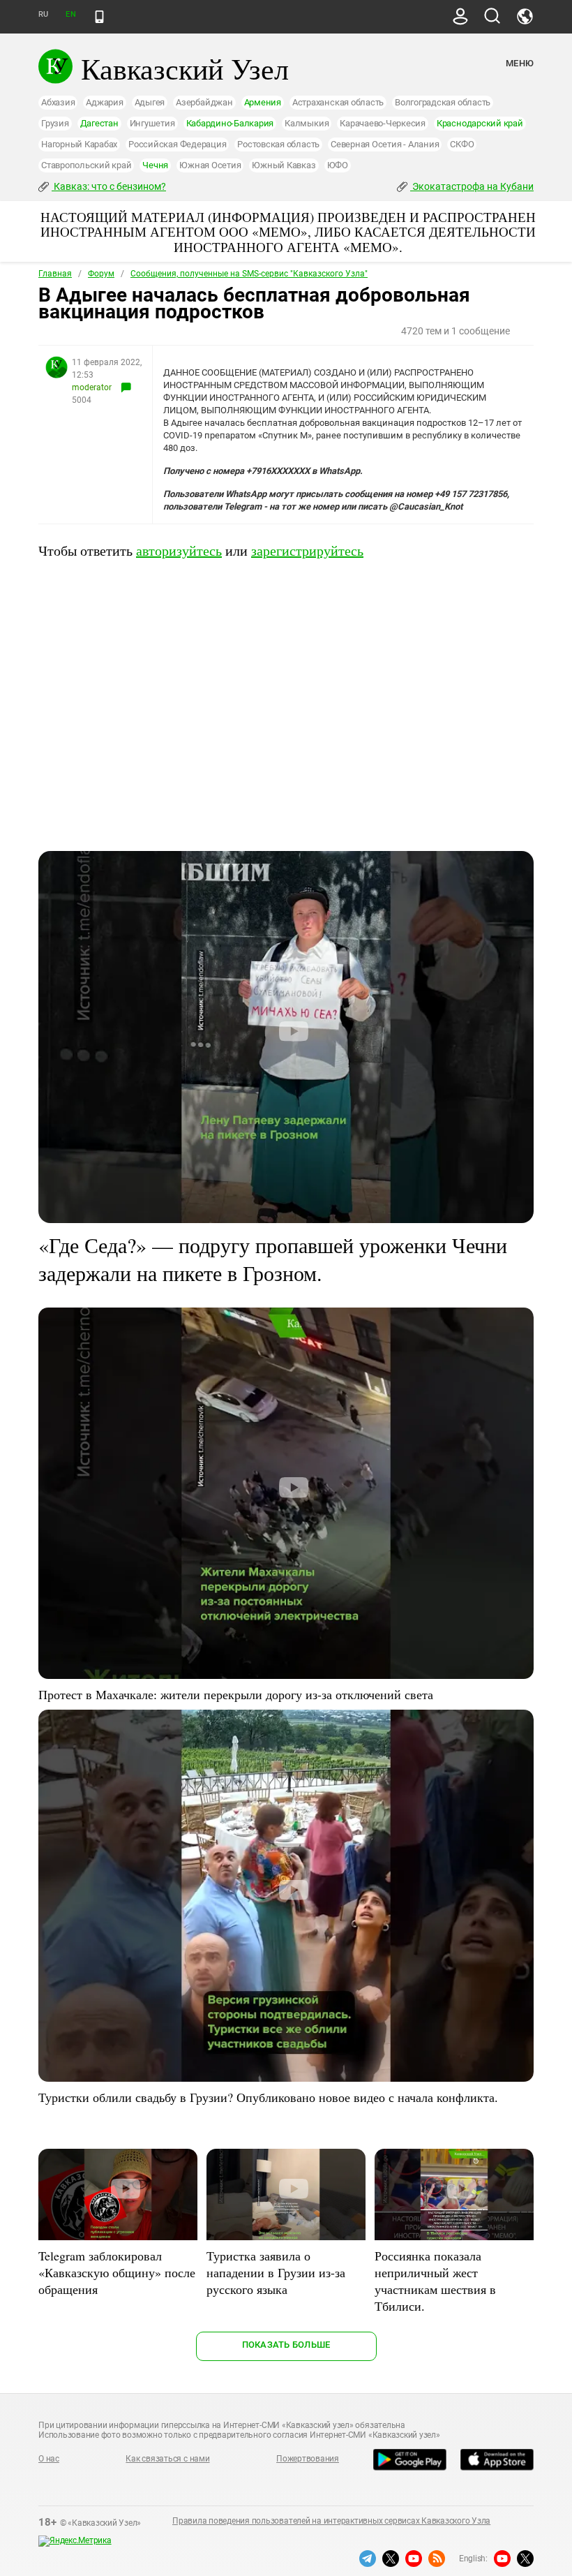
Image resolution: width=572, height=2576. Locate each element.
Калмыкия (307, 123)
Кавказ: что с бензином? (109, 186)
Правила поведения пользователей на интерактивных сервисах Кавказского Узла (331, 2521)
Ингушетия (152, 123)
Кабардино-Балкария (230, 123)
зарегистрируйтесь (307, 550)
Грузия (55, 123)
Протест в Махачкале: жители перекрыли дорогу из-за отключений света (236, 1694)
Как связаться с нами (167, 2459)
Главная (55, 274)
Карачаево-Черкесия (383, 123)
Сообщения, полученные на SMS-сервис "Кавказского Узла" (249, 274)
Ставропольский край (86, 165)
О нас (49, 2459)
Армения (263, 102)
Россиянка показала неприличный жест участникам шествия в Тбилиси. (435, 2281)
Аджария (104, 102)
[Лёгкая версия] (99, 17)
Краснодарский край (480, 123)
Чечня (155, 165)
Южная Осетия (210, 165)
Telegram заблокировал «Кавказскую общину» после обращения (117, 2272)
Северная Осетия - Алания (385, 144)
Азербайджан (204, 102)
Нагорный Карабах (79, 144)
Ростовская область (278, 144)
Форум (101, 274)
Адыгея (150, 102)
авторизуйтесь (179, 550)
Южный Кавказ (284, 165)
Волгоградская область (443, 102)
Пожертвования (308, 2459)
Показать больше (286, 2345)
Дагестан (99, 123)
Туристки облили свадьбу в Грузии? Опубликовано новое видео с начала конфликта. (268, 2097)
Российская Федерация (177, 144)
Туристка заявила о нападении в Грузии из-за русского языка (276, 2272)
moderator (92, 387)
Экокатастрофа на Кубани (472, 186)
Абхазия (58, 102)
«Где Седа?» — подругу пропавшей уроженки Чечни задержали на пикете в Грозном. (273, 1259)
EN (70, 14)
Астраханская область (338, 102)
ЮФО (338, 165)
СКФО (462, 144)
